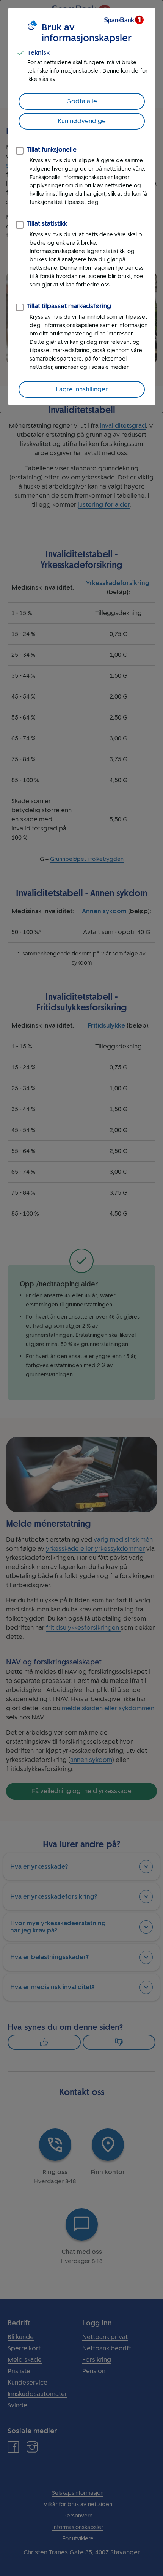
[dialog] (81, 206)
